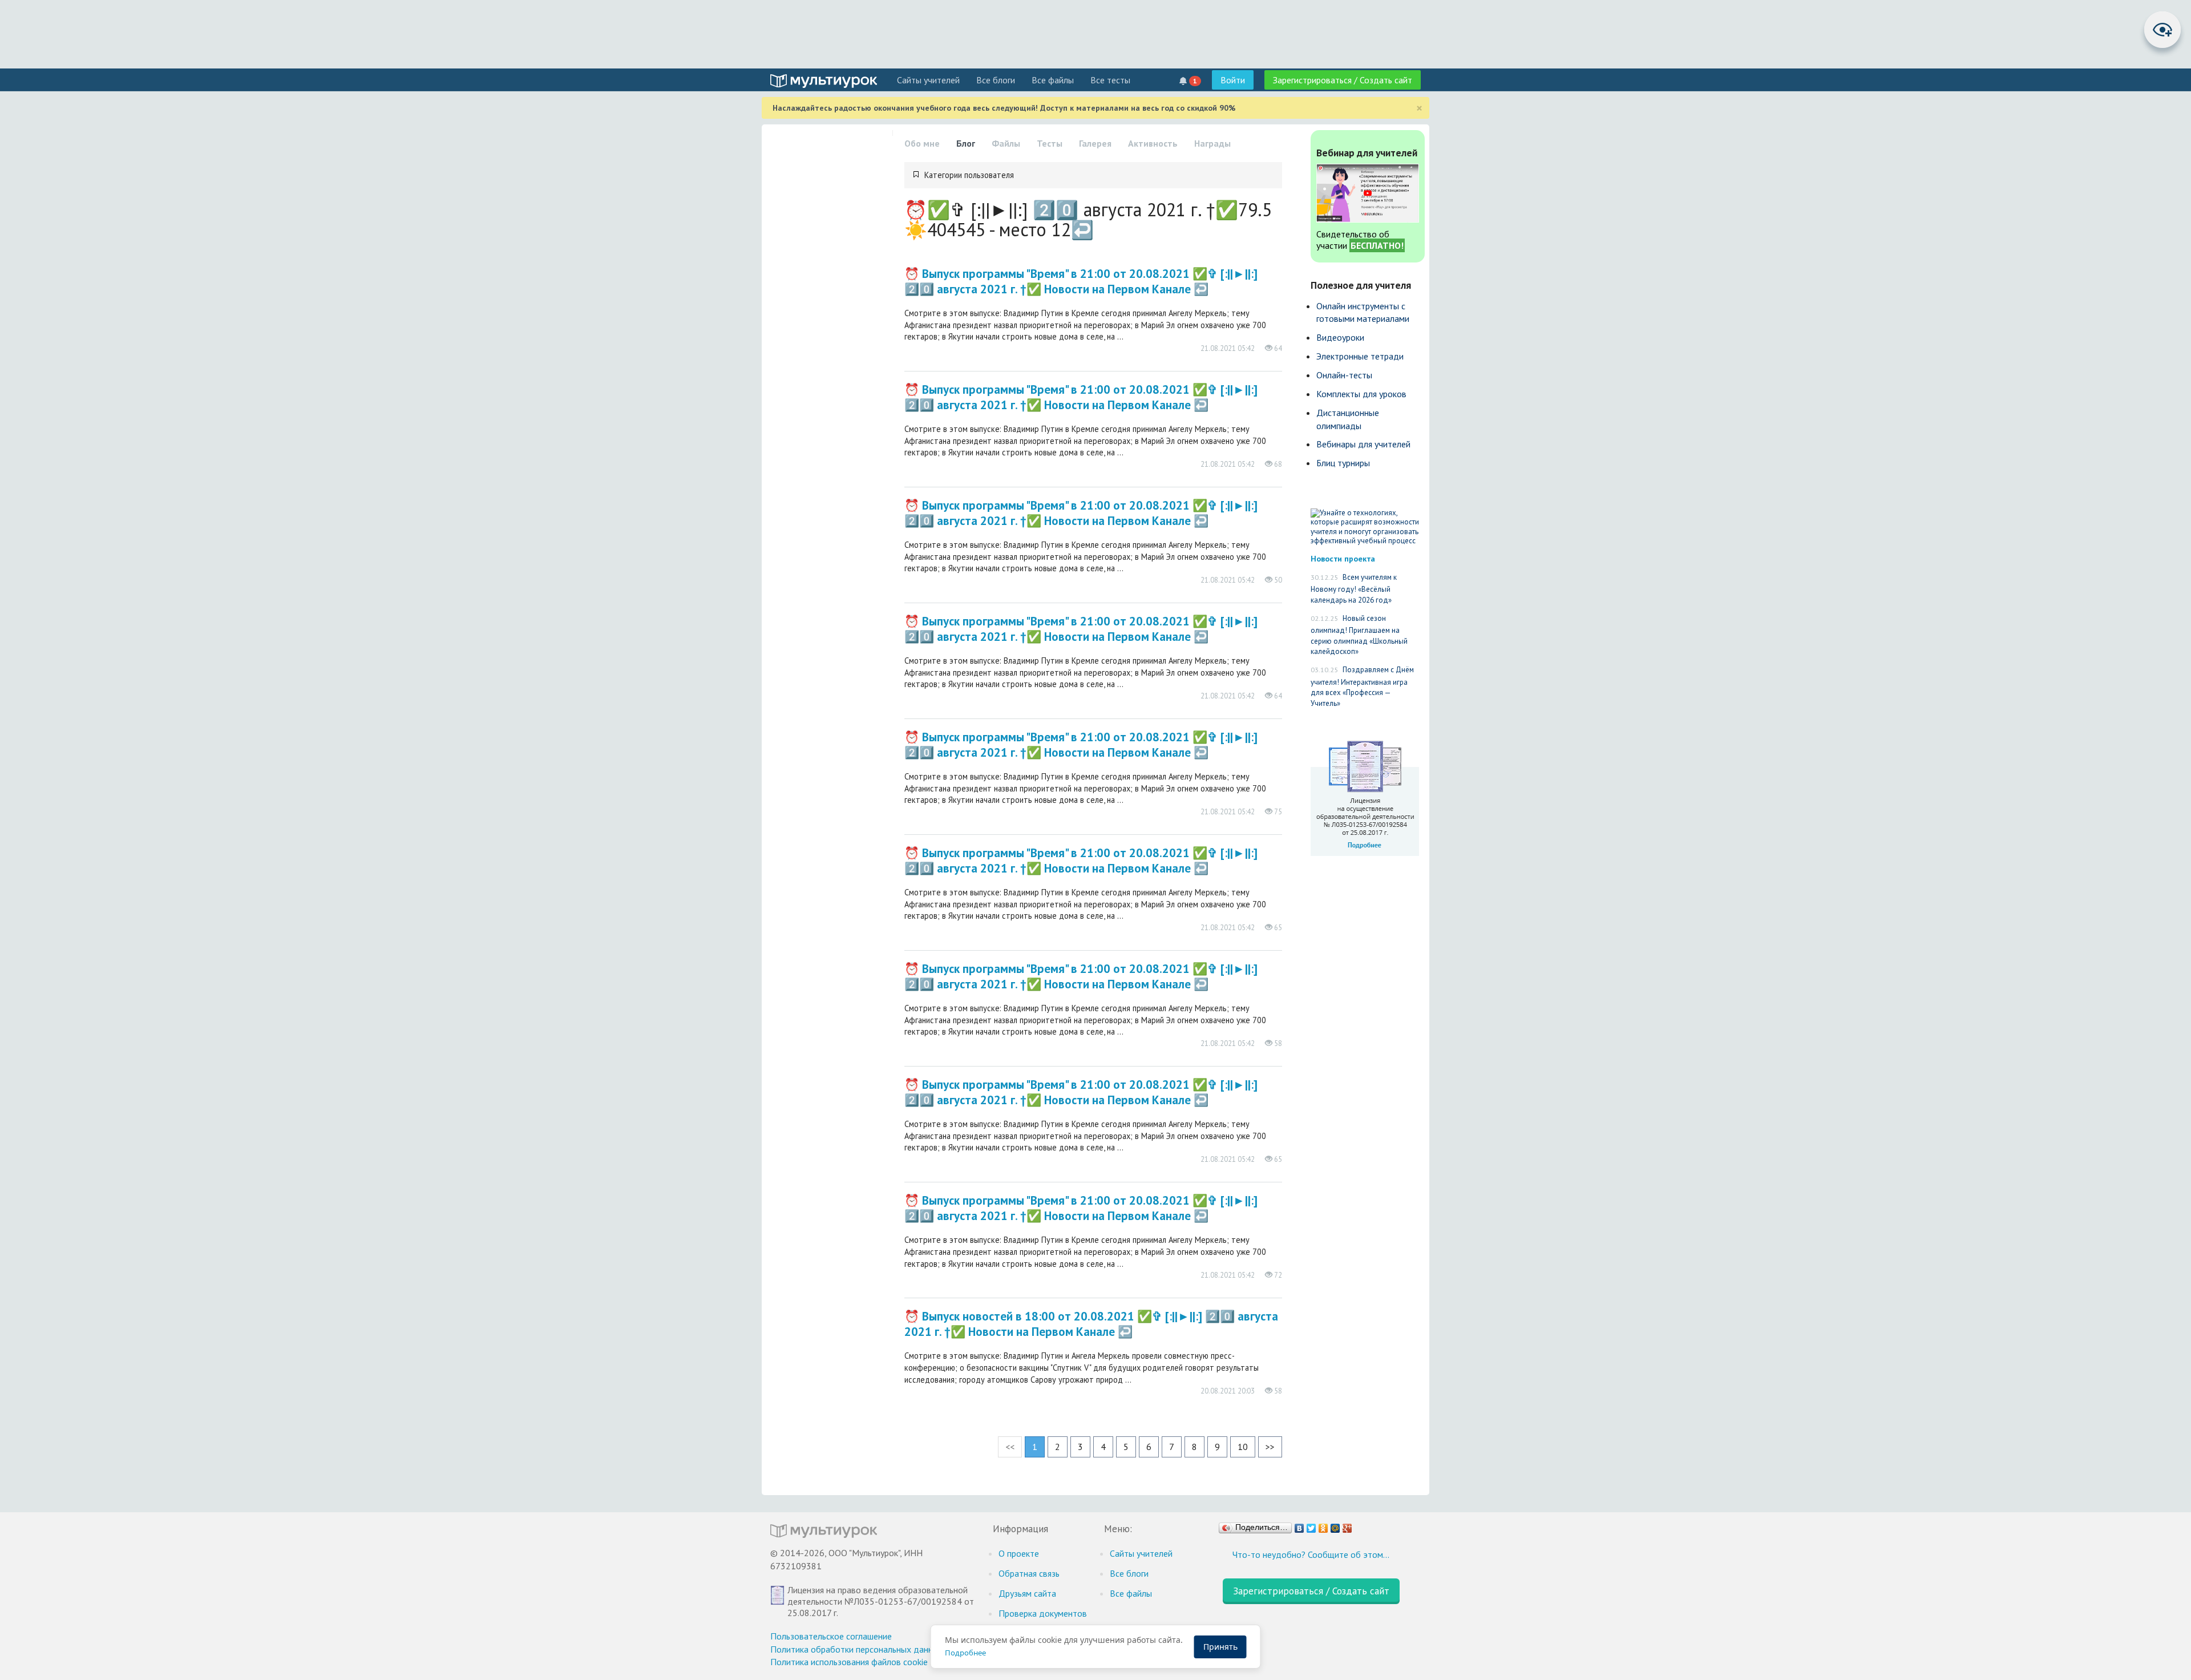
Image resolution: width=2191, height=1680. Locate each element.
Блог (966, 143)
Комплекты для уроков (1361, 394)
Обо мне (922, 143)
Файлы (1006, 143)
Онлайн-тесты (1344, 375)
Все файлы (1053, 80)
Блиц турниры (1343, 463)
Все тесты (1110, 80)
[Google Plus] (1347, 1525)
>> (1270, 1447)
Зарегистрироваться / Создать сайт (1343, 80)
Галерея (1095, 143)
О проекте (1019, 1553)
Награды (1212, 143)
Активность (1153, 143)
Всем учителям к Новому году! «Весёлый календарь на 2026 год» (1354, 589)
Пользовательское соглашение (831, 1636)
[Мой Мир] (1335, 1525)
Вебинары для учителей (1363, 444)
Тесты (1050, 143)
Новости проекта (1343, 558)
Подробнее (965, 1653)
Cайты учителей (928, 80)
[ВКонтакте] (1299, 1525)
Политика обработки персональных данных (857, 1649)
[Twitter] (1311, 1525)
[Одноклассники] (1323, 1525)
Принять (1220, 1647)
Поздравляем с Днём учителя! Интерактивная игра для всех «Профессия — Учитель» (1362, 686)
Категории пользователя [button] (969, 175)
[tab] (1093, 175)
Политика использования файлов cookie (849, 1662)
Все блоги (996, 80)
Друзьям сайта (1027, 1593)
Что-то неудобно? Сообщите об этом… (1311, 1554)
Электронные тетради (1360, 356)
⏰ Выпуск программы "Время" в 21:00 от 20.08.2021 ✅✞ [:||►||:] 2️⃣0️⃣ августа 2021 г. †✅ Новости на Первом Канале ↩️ (1081, 281)
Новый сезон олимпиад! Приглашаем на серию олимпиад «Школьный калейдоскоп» (1359, 635)
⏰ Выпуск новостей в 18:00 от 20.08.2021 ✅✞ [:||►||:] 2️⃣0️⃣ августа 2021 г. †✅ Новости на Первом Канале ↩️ (1091, 1324)
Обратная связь (1029, 1573)
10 (1243, 1447)
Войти (1233, 80)
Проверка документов (1043, 1613)
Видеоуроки (1340, 337)
